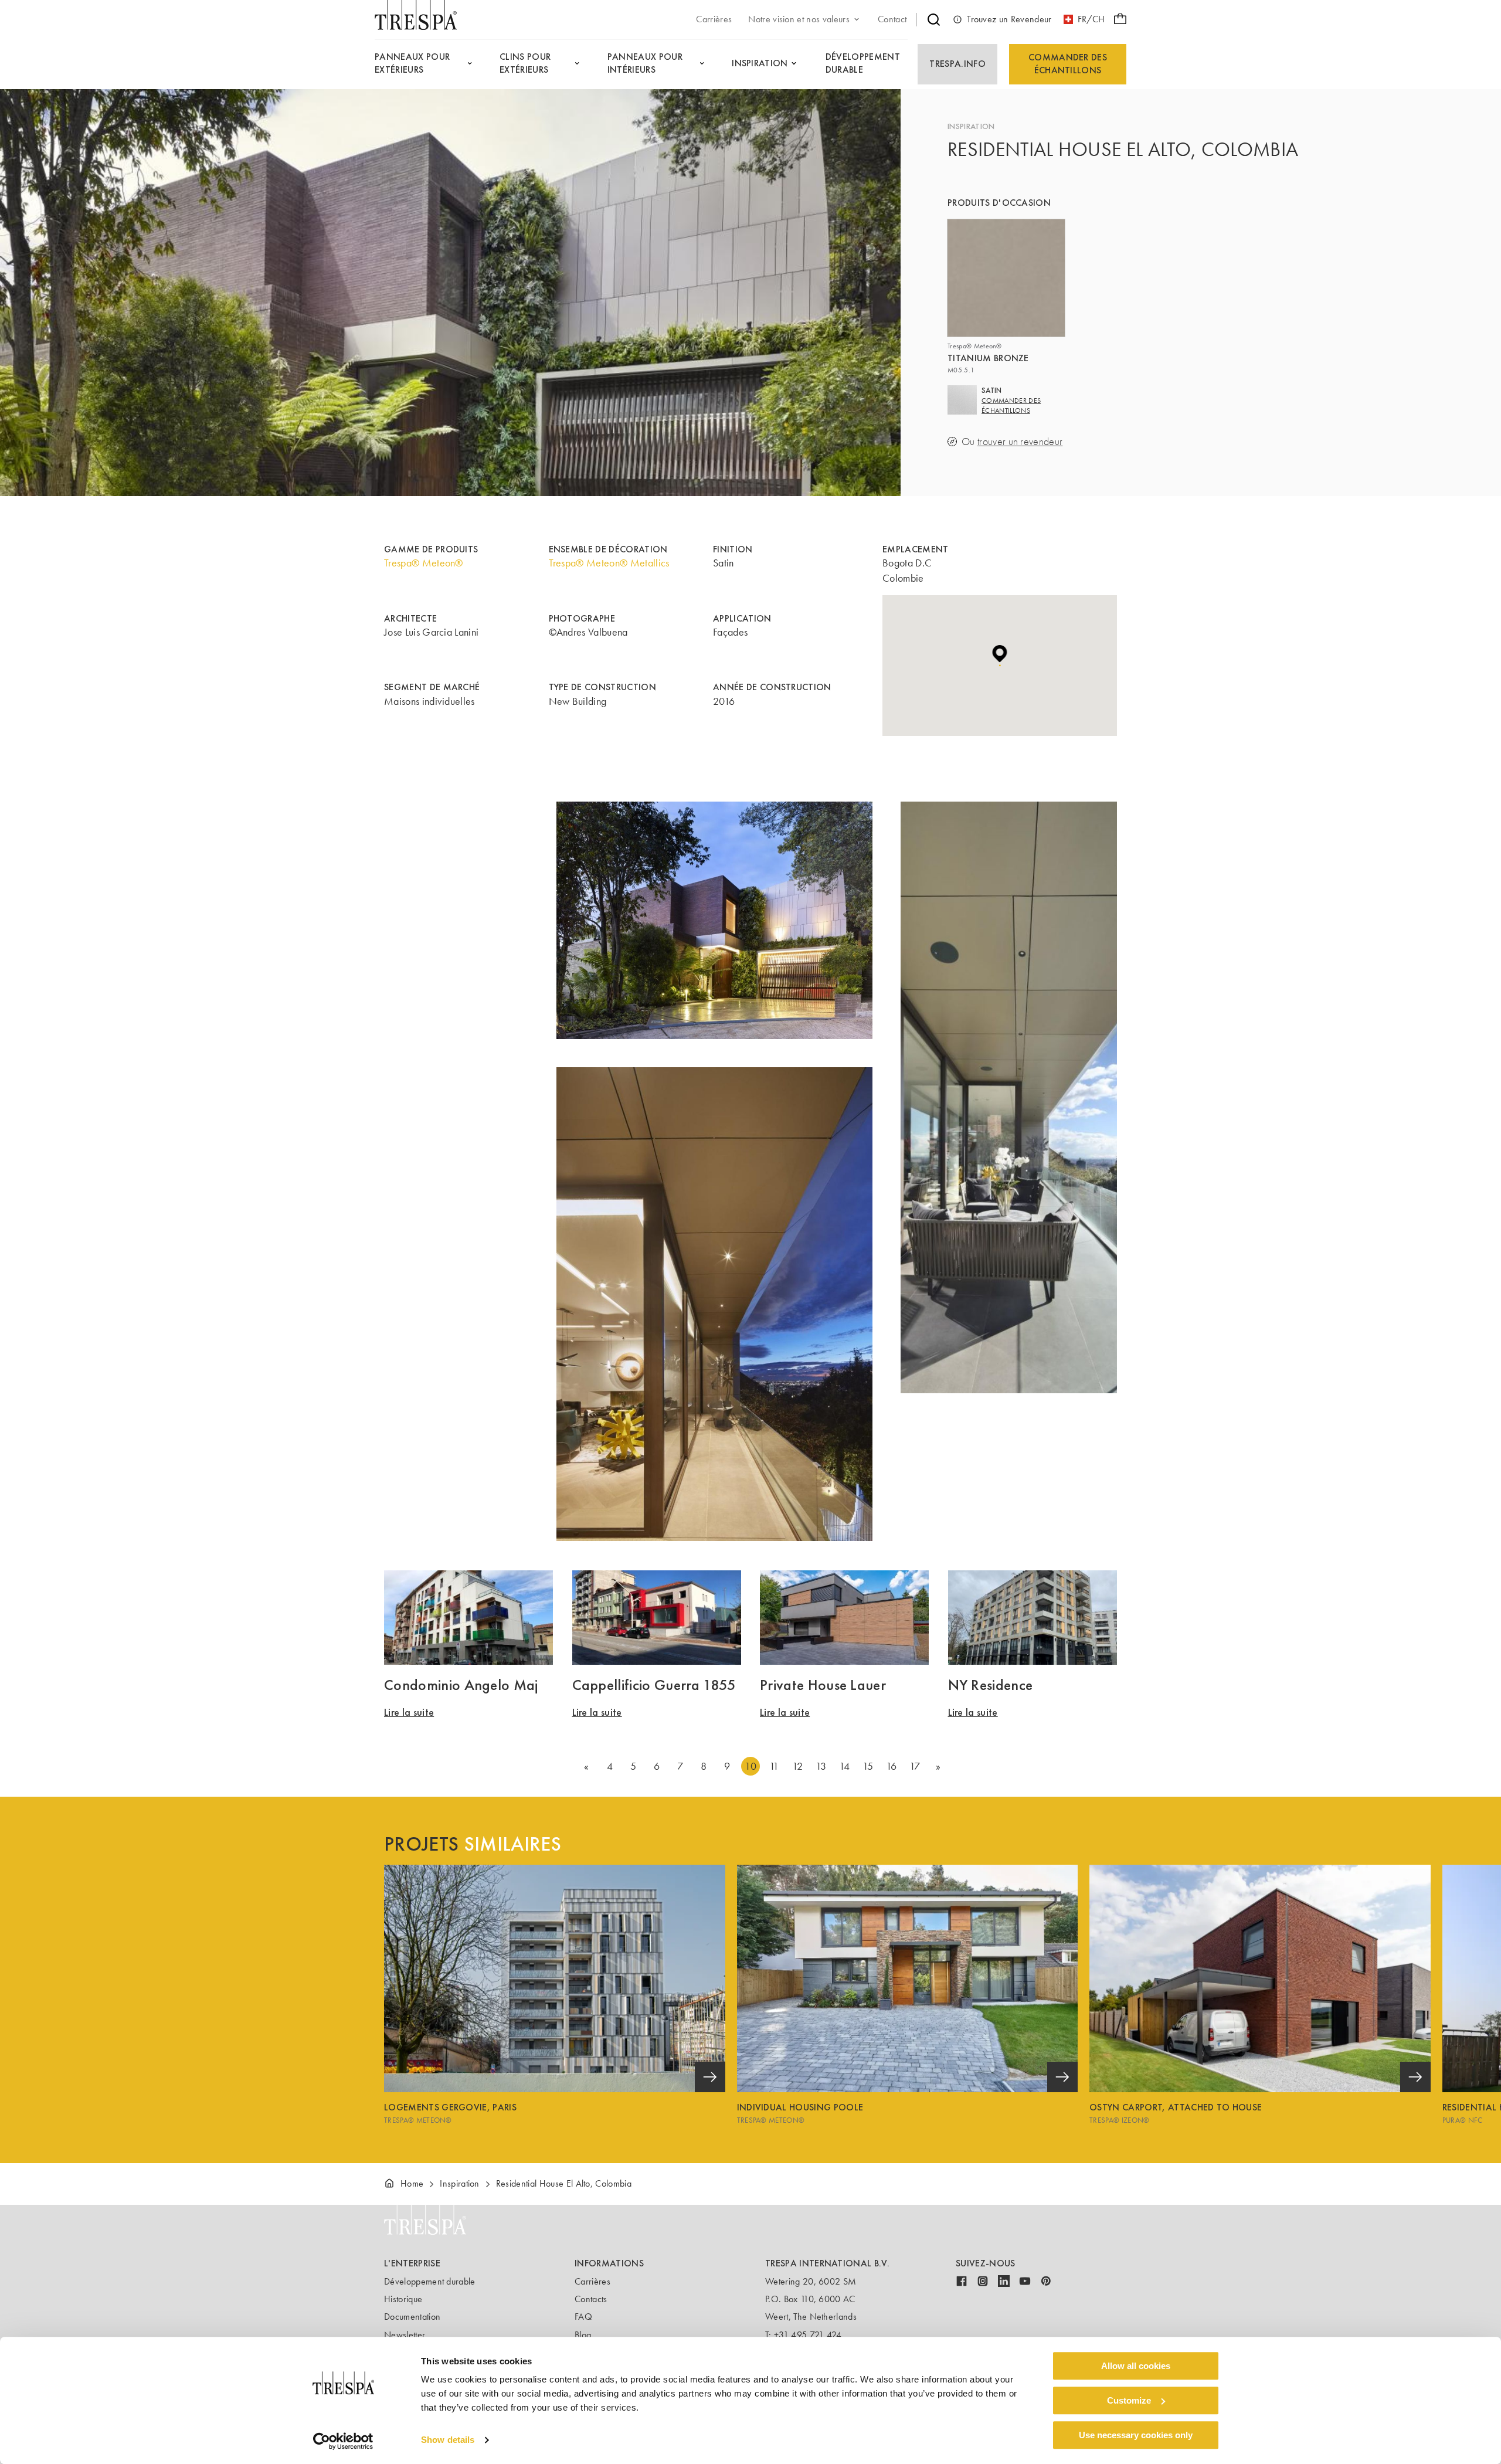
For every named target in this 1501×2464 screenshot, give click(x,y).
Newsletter (405, 2335)
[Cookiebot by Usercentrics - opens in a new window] (343, 2441)
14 (845, 1766)
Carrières (592, 2281)
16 (892, 1766)
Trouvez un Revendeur (1009, 19)
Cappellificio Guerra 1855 (654, 1685)
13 (821, 1766)
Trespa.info (957, 64)
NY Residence (991, 1685)
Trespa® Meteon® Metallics (609, 563)
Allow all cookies (1136, 2366)
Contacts (591, 2299)
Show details (448, 2440)
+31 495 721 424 (808, 2335)
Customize (1129, 2400)
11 (774, 1766)
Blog (583, 2335)
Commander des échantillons (1068, 64)
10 (750, 1766)
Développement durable (430, 2281)
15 (868, 1766)
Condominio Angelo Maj (461, 1685)
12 (797, 1766)
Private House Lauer (823, 1685)
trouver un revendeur (1020, 442)
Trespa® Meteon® (424, 563)
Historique (403, 2299)
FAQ (583, 2317)
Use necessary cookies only (1136, 2435)
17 (915, 1766)
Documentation (412, 2317)
